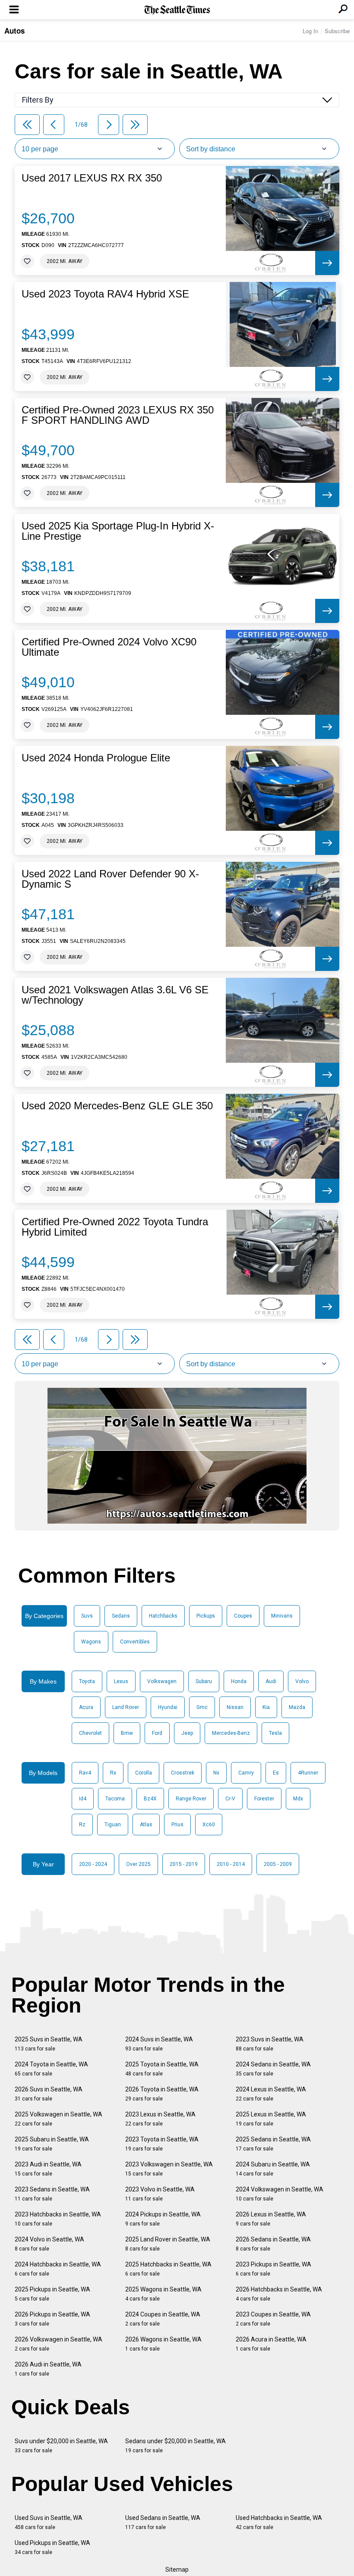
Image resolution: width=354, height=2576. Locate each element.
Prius (177, 1825)
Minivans (282, 1616)
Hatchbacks (163, 1616)
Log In (310, 31)
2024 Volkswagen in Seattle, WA (280, 2194)
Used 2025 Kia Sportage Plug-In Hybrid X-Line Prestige (118, 531)
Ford (157, 1733)
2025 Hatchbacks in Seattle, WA (168, 2269)
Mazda (297, 1707)
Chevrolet (90, 1733)
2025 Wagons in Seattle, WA (163, 2294)
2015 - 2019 (184, 1864)
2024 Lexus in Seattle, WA (271, 2094)
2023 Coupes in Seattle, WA (273, 2319)
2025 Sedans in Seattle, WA (273, 2144)
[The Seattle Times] (177, 10)
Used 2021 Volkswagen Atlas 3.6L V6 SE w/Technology (115, 995)
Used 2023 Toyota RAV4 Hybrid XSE (105, 294)
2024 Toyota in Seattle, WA (51, 2069)
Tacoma (115, 1799)
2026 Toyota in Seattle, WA (162, 2094)
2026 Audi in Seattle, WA (48, 2369)
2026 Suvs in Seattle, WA (49, 2094)
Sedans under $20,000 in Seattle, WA (175, 2446)
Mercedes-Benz (231, 1733)
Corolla (144, 1773)
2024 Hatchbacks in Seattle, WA (58, 2269)
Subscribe (337, 31)
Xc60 (209, 1825)
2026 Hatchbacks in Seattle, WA (279, 2294)
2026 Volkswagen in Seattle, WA (58, 2344)
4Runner (308, 1773)
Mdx (298, 1799)
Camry (246, 1773)
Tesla (275, 1733)
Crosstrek (183, 1773)
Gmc (202, 1707)
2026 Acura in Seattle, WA (271, 2344)
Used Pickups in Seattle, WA (52, 2547)
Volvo (302, 1681)
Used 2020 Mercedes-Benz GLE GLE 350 (117, 1106)
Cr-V (230, 1799)
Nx (216, 1773)
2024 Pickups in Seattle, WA (163, 2219)
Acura (86, 1707)
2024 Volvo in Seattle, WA (49, 2244)
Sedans (121, 1616)
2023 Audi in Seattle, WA (48, 2169)
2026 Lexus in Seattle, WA (271, 2219)
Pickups (206, 1616)
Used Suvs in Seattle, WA (49, 2522)
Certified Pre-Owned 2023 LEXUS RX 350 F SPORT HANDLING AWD (118, 415)
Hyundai (168, 1707)
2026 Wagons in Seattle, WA (163, 2344)
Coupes (243, 1616)
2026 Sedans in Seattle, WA (273, 2244)
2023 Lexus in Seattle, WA (160, 2119)
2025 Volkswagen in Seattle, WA (58, 2119)
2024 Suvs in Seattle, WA (159, 2044)
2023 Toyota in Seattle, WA (162, 2144)
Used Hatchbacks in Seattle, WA (279, 2522)
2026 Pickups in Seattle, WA (52, 2319)
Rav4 (85, 1773)
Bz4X (150, 1799)
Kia (266, 1707)
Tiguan (113, 1825)
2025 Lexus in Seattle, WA (271, 2119)
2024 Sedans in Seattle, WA (273, 2069)
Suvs (87, 1616)
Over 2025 (138, 1864)
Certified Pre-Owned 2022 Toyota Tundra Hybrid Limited (115, 1227)
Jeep (187, 1733)
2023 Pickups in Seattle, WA (273, 2269)
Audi (271, 1681)
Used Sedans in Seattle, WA (163, 2522)
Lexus (121, 1681)
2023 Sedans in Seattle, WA (52, 2194)
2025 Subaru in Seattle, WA (52, 2144)
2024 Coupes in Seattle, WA (163, 2319)
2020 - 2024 (93, 1864)
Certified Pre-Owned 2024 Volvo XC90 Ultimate (109, 647)
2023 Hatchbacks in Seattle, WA (58, 2219)
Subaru (204, 1681)
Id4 (83, 1799)
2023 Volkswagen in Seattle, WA (169, 2169)
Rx (113, 1773)
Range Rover (191, 1799)
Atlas (146, 1825)
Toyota (87, 1681)
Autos (14, 31)
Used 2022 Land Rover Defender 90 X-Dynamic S (110, 879)
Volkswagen (162, 1681)
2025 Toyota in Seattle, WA (162, 2069)
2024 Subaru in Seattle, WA (273, 2169)
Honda (239, 1681)
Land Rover (126, 1707)
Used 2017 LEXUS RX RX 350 (92, 178)
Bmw (127, 1733)
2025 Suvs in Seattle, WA (49, 2044)
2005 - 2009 (278, 1864)
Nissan (235, 1707)
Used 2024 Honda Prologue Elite (96, 758)
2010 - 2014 (231, 1864)
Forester (264, 1799)
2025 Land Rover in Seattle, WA (168, 2244)
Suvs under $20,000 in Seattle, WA (61, 2446)
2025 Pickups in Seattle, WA (52, 2294)
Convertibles (135, 1642)
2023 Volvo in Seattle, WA (160, 2194)
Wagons (91, 1642)
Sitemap (177, 2570)
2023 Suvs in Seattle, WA (270, 2044)
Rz (82, 1825)
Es (276, 1773)
